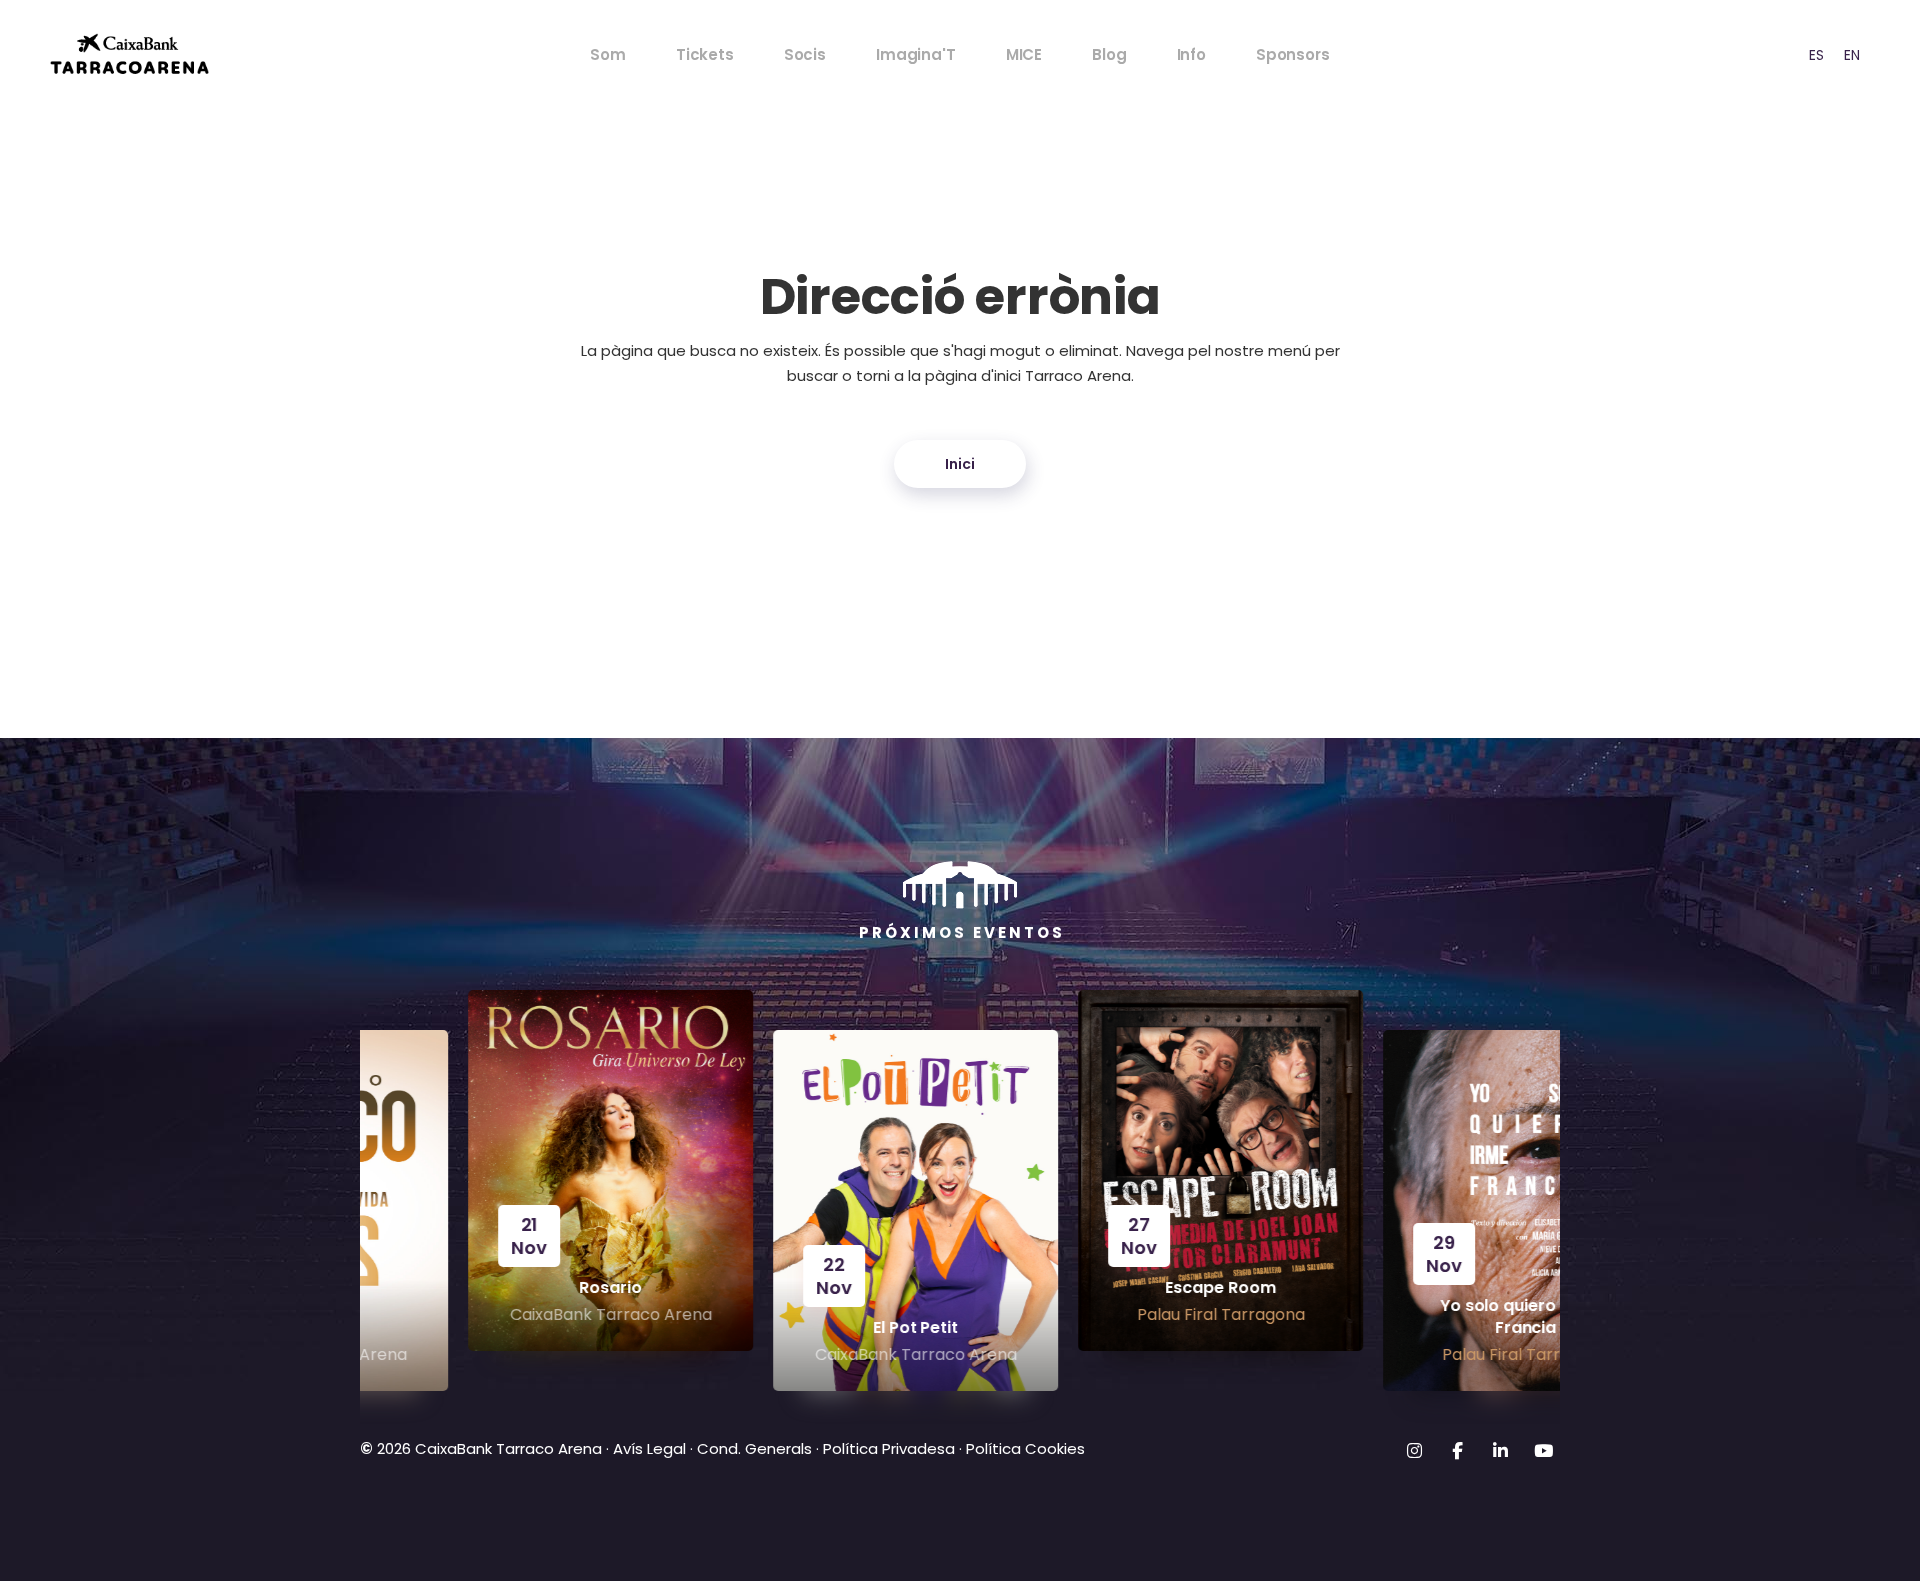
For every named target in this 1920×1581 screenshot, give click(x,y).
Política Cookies (1025, 1448)
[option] (1816, 54)
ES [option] (1816, 55)
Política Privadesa (889, 1448)
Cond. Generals (754, 1448)
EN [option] (1852, 55)
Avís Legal (649, 1448)
